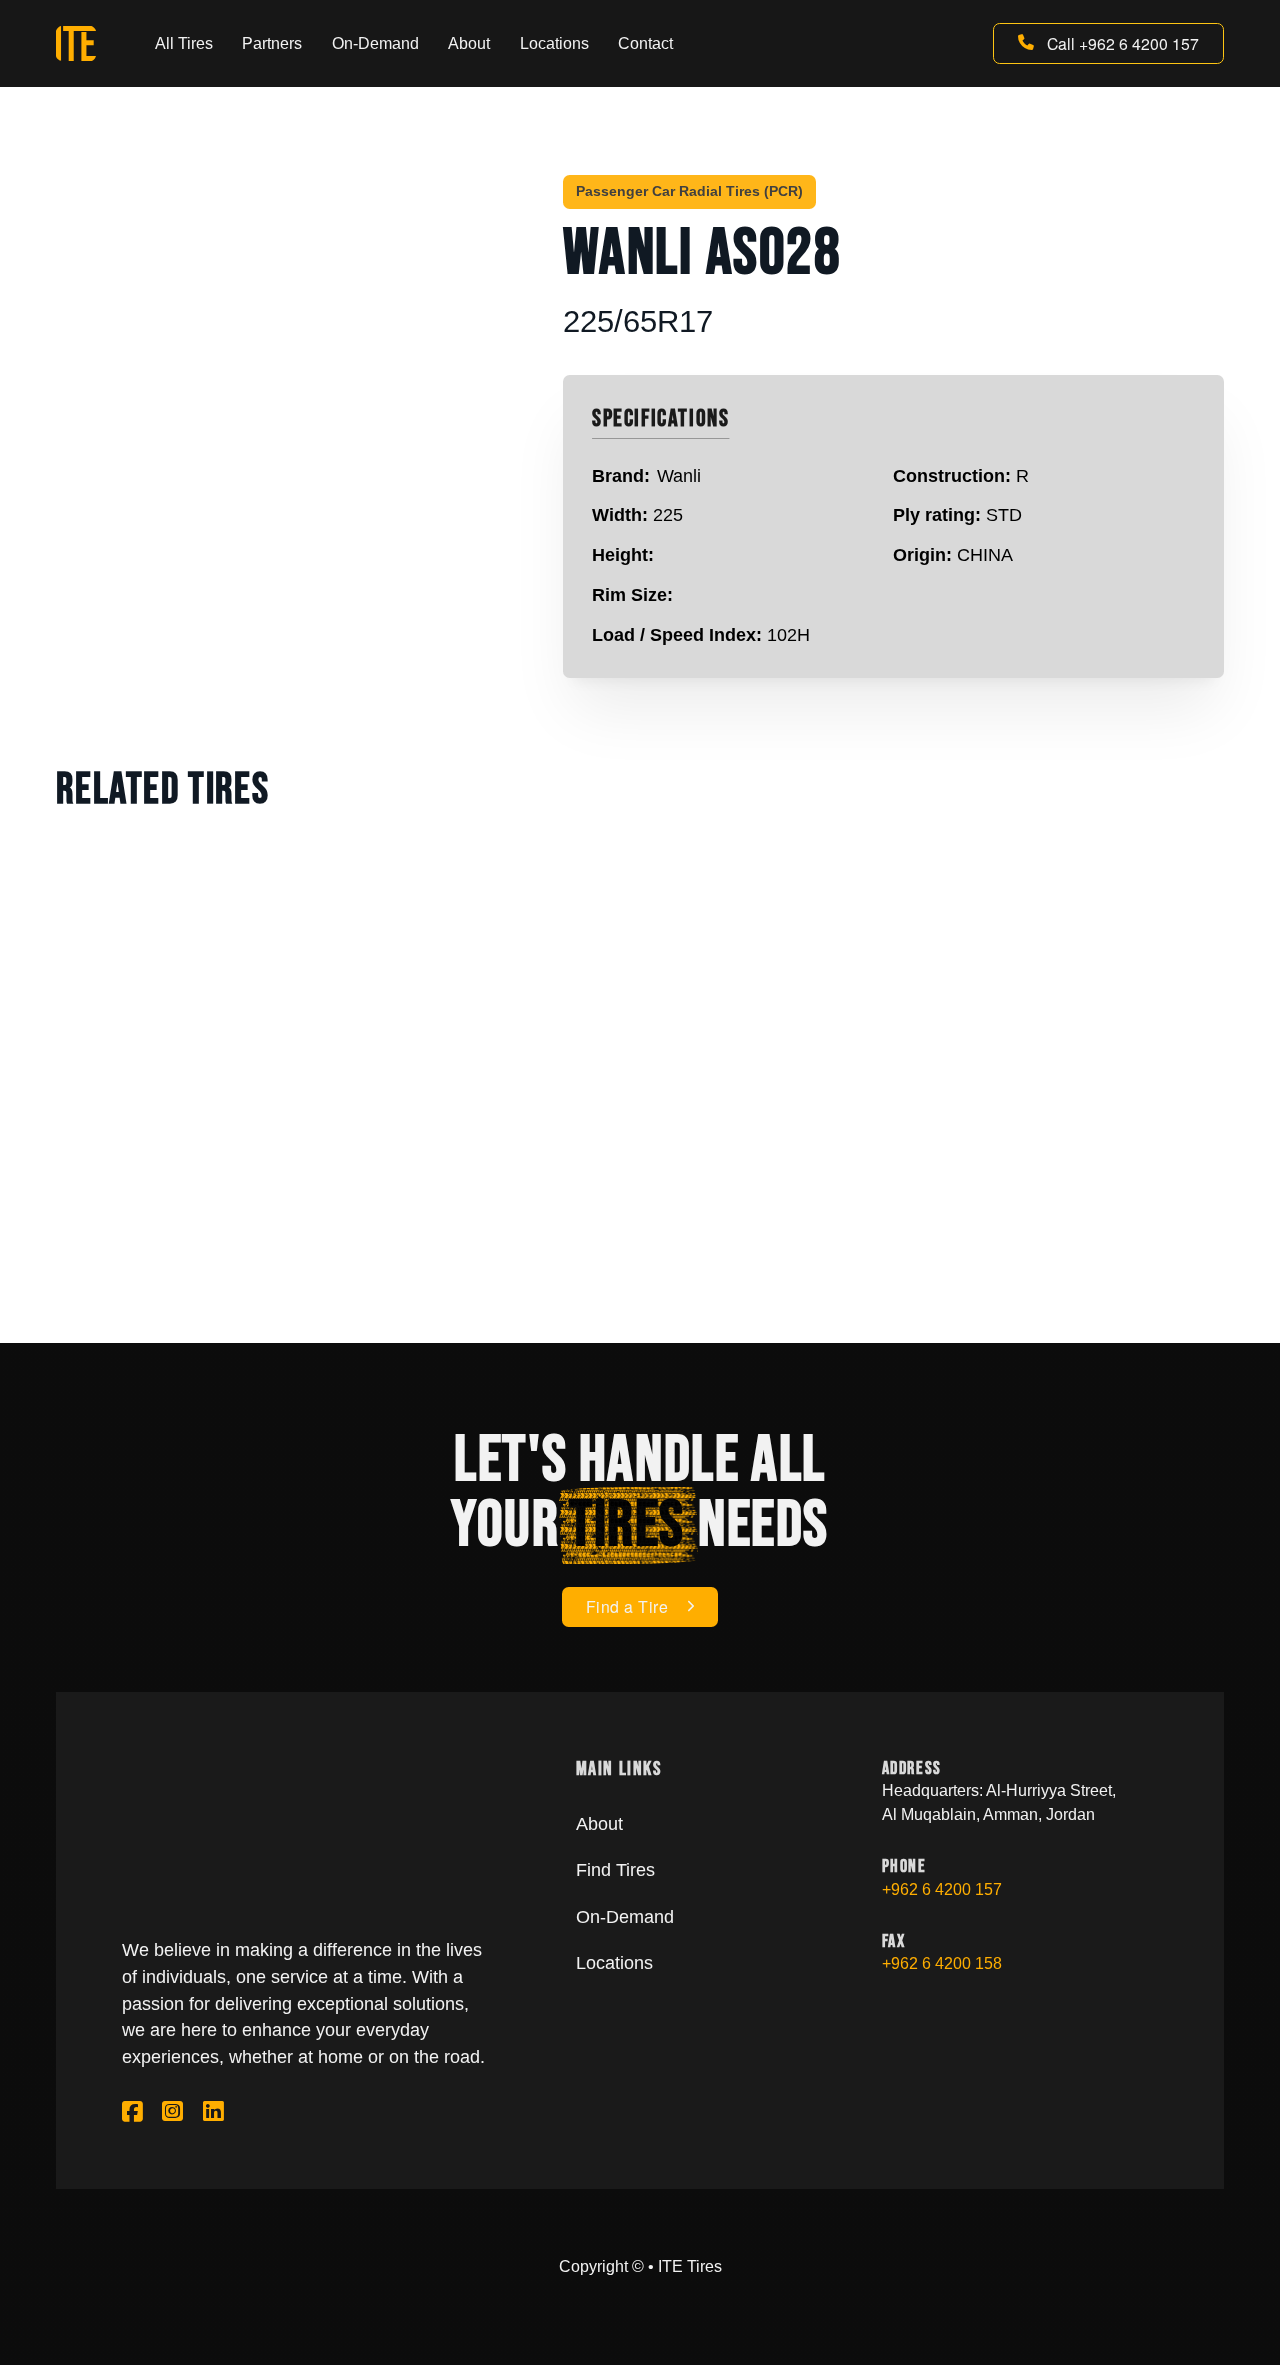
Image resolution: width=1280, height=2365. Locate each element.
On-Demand (375, 43)
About (469, 43)
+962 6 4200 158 (942, 1963)
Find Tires (615, 1870)
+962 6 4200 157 (942, 1889)
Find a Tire (627, 1606)
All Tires (184, 43)
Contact (645, 43)
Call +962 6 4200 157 (1123, 43)
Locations (554, 43)
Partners (272, 43)
